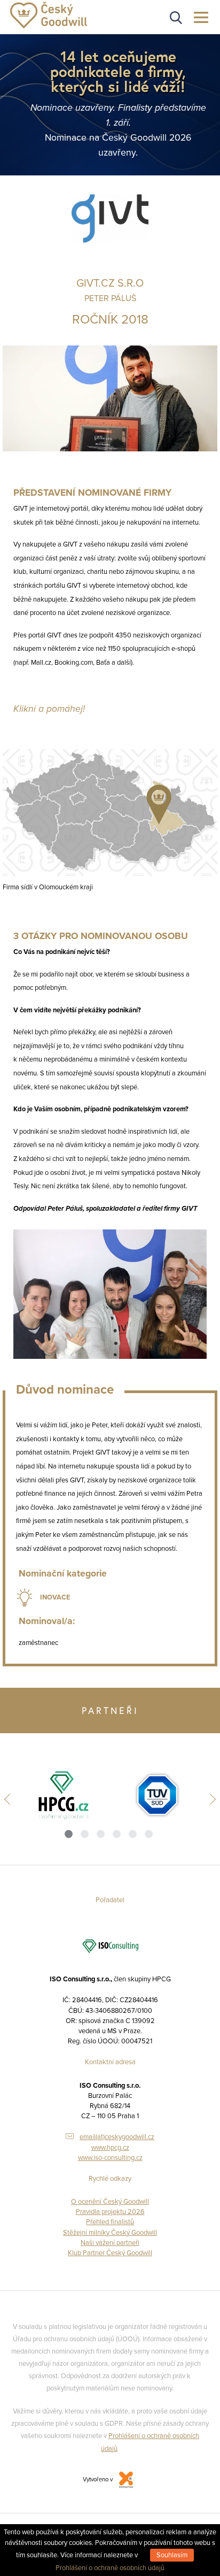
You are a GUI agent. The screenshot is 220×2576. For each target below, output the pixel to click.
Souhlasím (172, 2555)
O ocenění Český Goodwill (110, 2202)
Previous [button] (10, 1799)
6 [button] (149, 1834)
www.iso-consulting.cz (110, 2158)
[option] (63, 1795)
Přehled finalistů (110, 2222)
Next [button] (210, 1799)
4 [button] (117, 1834)
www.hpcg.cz (110, 2148)
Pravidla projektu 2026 (110, 2212)
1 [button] (69, 1834)
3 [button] (101, 1834)
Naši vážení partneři (110, 2243)
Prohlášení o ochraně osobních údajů (110, 2568)
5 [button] (133, 1834)
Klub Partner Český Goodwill (110, 2253)
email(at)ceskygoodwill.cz (117, 2137)
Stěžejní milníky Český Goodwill (110, 2233)
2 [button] (85, 1834)
